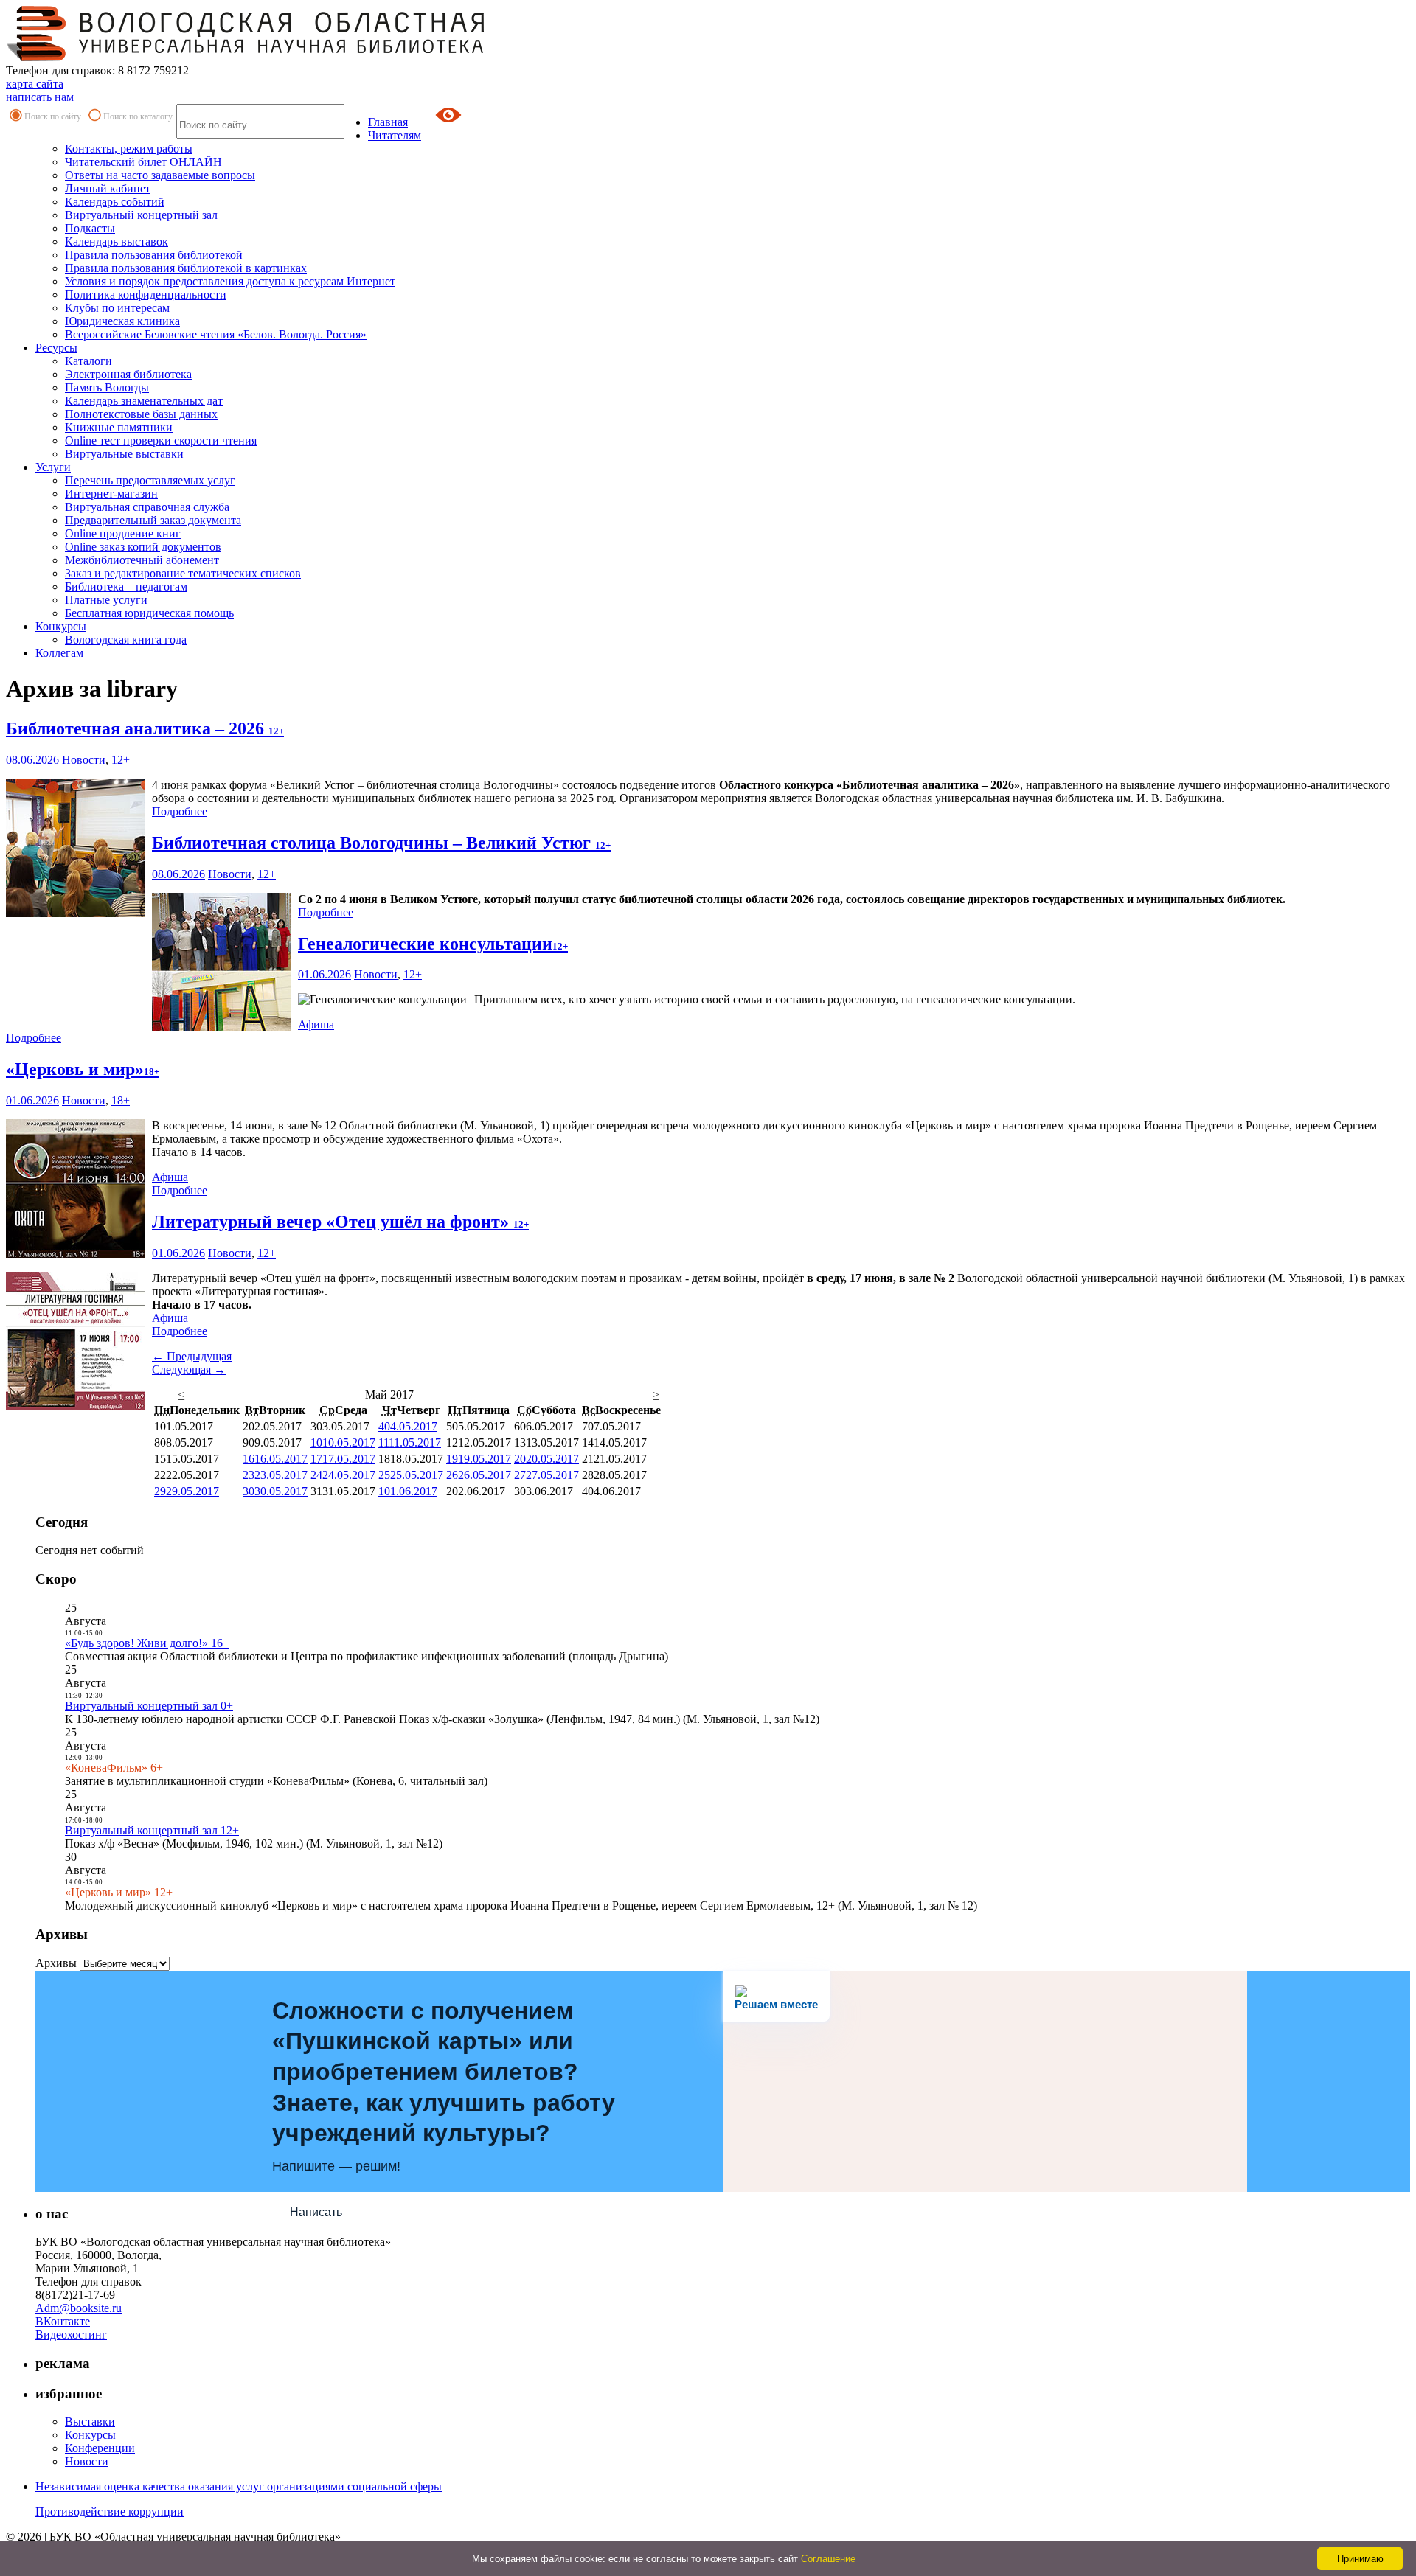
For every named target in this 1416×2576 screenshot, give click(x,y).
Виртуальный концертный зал (141, 215)
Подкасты (90, 228)
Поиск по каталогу (138, 116)
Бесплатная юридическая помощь (149, 613)
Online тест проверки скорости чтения (161, 441)
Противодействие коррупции (110, 2511)
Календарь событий (115, 202)
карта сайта (35, 84)
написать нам (40, 97)
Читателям (395, 135)
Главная (388, 122)
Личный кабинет (108, 188)
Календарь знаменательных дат (144, 401)
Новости (84, 760)
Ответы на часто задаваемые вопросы (160, 175)
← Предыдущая (192, 1356)
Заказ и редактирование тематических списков (183, 573)
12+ (121, 760)
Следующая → (189, 1369)
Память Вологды (107, 387)
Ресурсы (56, 348)
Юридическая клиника (122, 321)
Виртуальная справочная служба (147, 507)
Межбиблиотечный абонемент (142, 560)
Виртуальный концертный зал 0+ (149, 1706)
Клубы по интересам (117, 308)
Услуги (53, 467)
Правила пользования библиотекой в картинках (186, 268)
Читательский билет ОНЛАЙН (143, 162)
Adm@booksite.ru (79, 2308)
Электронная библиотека (128, 374)
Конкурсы (61, 626)
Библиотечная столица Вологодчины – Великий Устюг (381, 843)
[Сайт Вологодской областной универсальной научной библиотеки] (246, 57)
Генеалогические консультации (433, 944)
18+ (121, 1100)
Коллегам (59, 653)
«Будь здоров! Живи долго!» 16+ (147, 1643)
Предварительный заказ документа (153, 520)
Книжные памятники (119, 427)
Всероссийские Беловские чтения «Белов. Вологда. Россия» (216, 334)
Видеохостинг (71, 2335)
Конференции (100, 2448)
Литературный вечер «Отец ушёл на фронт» (340, 1222)
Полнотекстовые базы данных (141, 414)
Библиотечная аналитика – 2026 (145, 728)
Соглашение (828, 2559)
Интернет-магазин (111, 494)
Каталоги (88, 361)
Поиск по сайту (53, 116)
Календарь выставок (117, 241)
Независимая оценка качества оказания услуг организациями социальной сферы (239, 2486)
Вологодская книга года (126, 640)
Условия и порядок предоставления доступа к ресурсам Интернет (230, 281)
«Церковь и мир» (83, 1069)
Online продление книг (123, 533)
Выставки (90, 2422)
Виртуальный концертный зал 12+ (152, 1830)
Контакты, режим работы (129, 149)
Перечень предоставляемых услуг (150, 480)
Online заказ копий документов (143, 547)
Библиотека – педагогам (126, 586)
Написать (316, 2212)
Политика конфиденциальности (146, 295)
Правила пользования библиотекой (154, 255)
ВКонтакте (63, 2321)
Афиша (316, 1024)
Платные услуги (106, 600)
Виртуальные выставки (124, 454)
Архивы (56, 1963)
